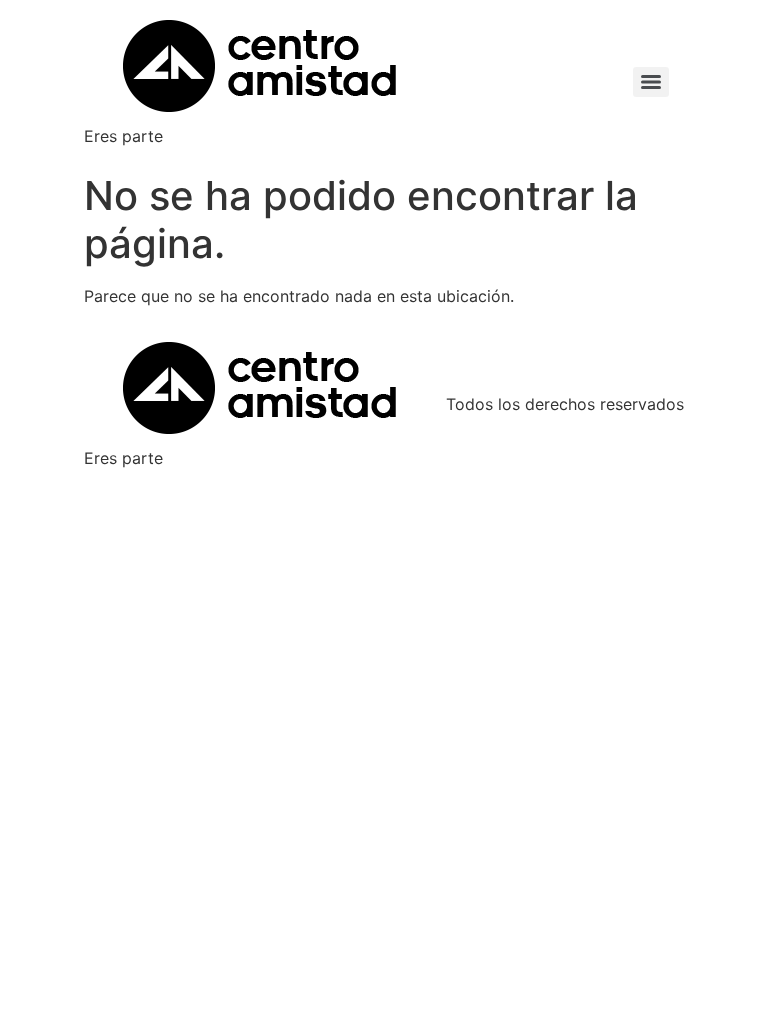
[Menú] (651, 82)
